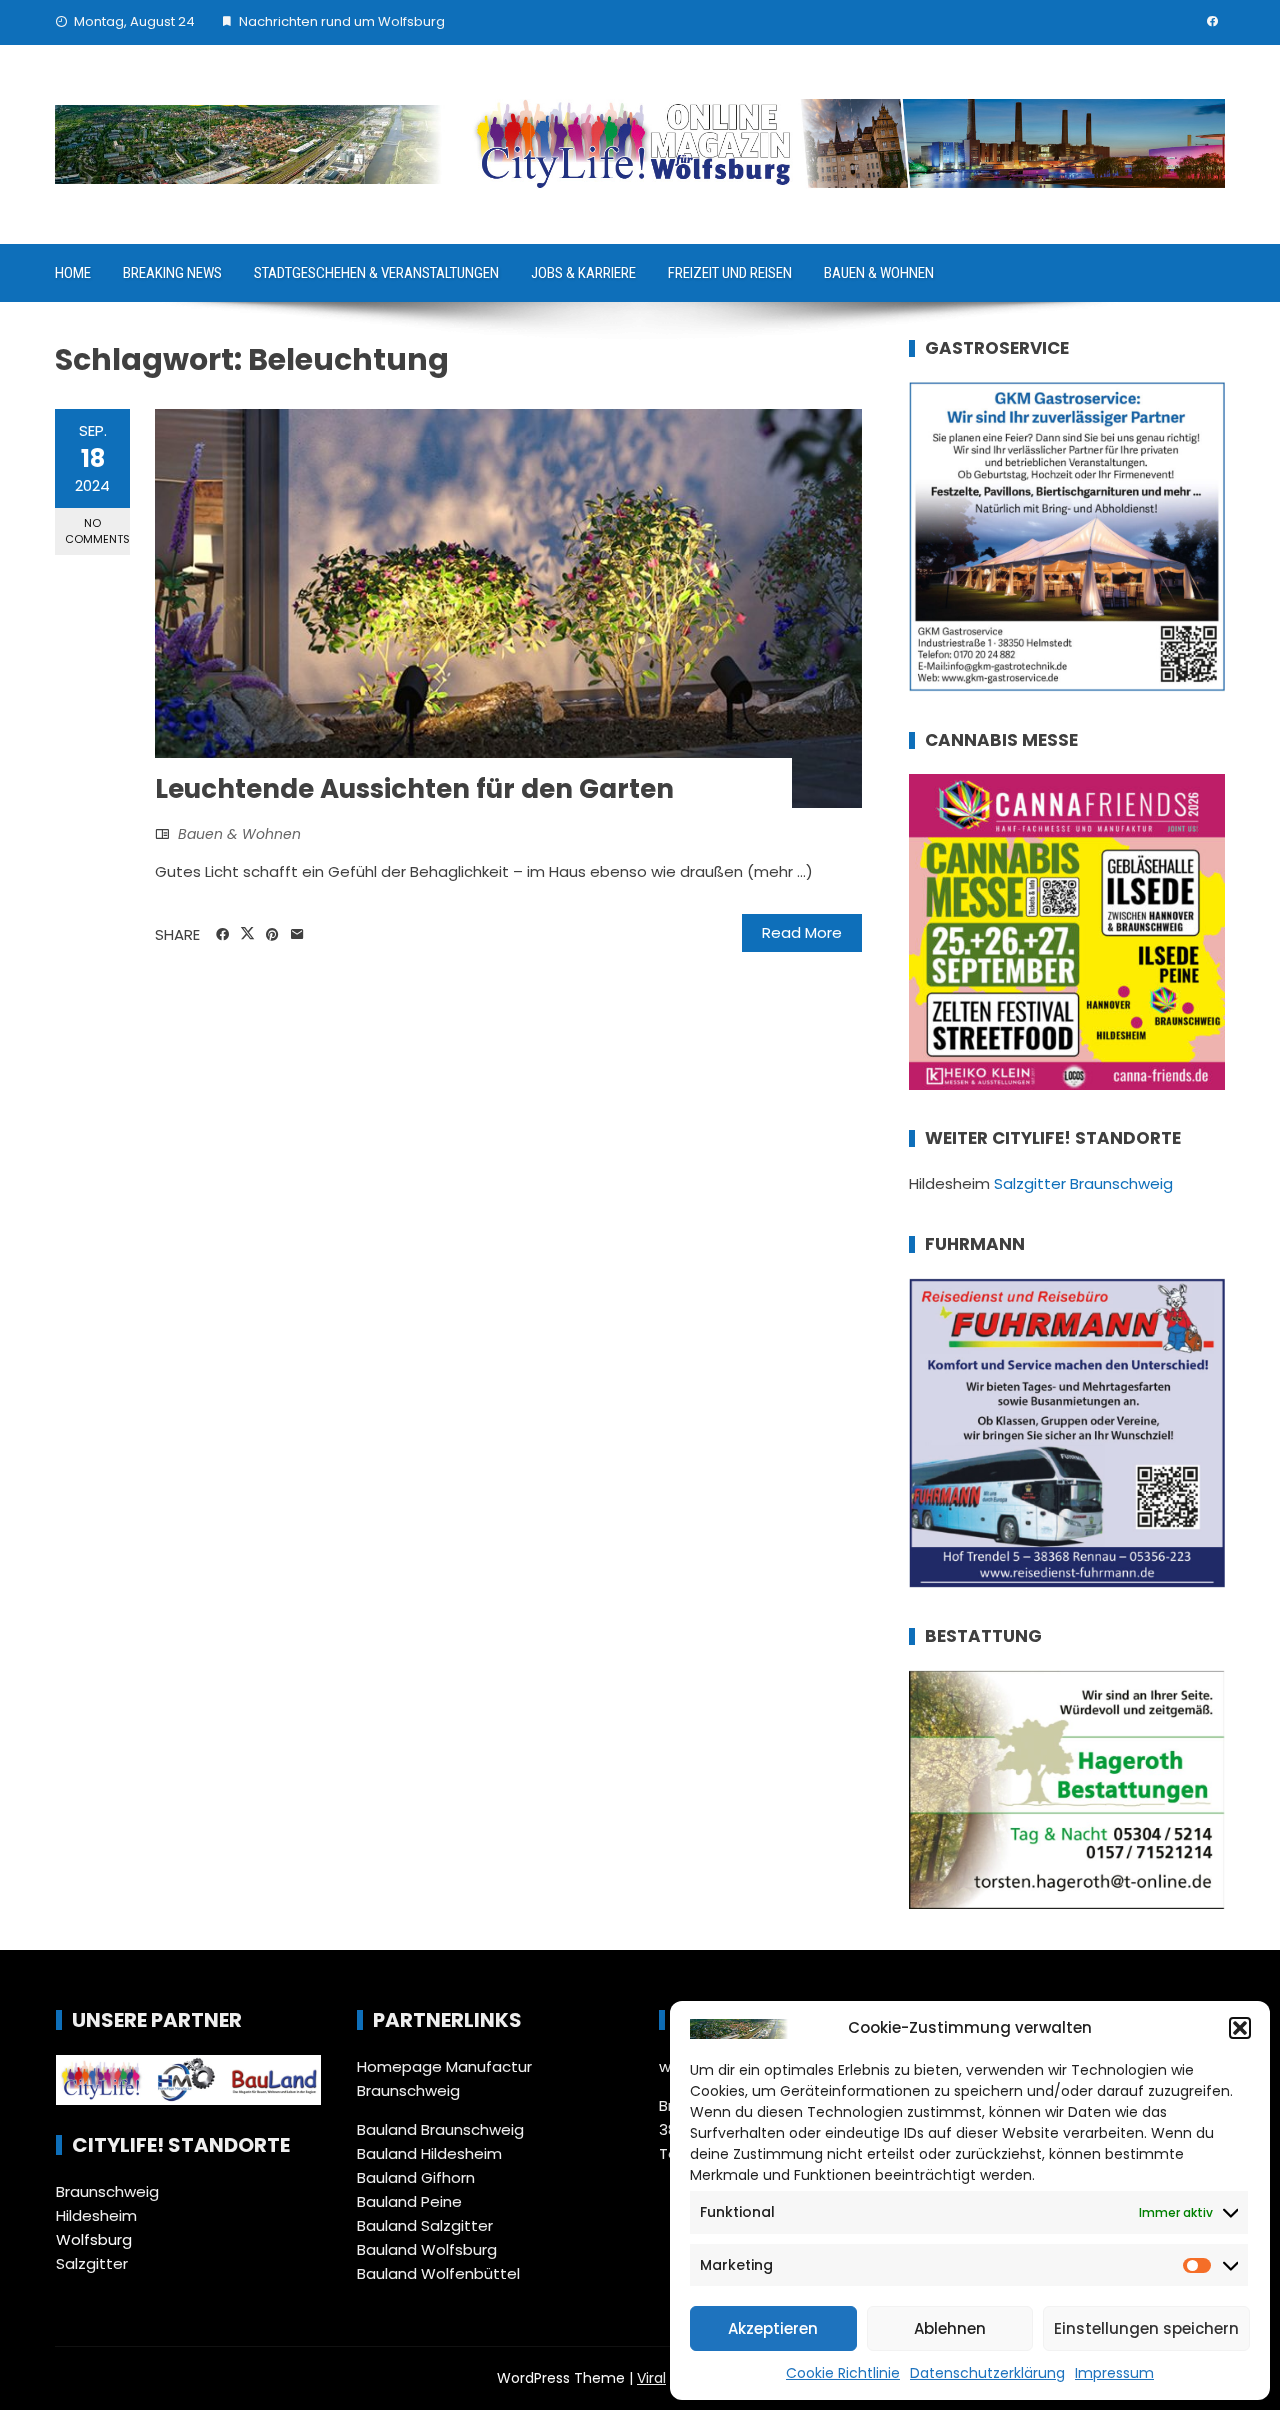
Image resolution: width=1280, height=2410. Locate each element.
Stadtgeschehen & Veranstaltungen (376, 273)
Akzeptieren (773, 2328)
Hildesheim (96, 2215)
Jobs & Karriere (583, 273)
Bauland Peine (409, 2201)
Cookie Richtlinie (843, 2373)
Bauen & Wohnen (879, 273)
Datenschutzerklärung (987, 2373)
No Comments (97, 530)
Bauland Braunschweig (440, 2129)
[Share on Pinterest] (272, 935)
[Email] (297, 935)
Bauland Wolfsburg (427, 2249)
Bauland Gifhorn (416, 2177)
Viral (651, 2378)
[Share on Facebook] (222, 935)
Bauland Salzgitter (425, 2225)
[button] (1240, 2028)
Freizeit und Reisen (730, 273)
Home (73, 273)
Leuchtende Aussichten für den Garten (414, 789)
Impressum (1114, 2373)
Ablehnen (950, 2328)
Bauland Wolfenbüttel (438, 2273)
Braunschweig (107, 2191)
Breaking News (172, 273)
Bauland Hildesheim (429, 2153)
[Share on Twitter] (247, 934)
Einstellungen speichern (1146, 2328)
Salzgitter (92, 2263)
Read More (802, 932)
